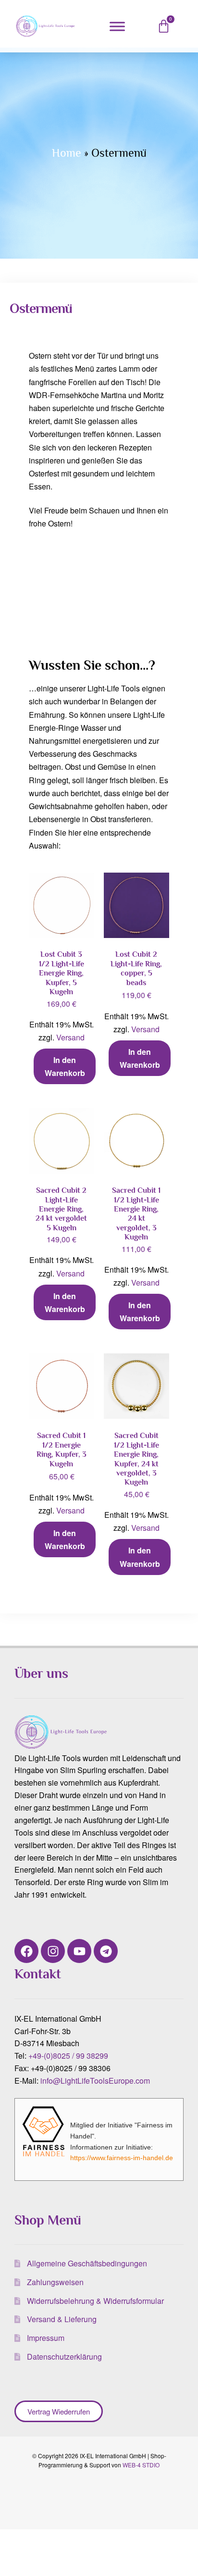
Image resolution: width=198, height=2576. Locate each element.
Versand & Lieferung (62, 2319)
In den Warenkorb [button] (65, 1066)
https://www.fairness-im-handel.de (122, 2158)
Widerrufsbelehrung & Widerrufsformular (95, 2301)
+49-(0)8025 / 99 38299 (68, 2056)
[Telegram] (106, 1951)
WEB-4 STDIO (141, 2465)
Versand (70, 1037)
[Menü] (117, 26)
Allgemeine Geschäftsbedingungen (87, 2263)
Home (67, 153)
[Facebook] (26, 1951)
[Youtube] (79, 1951)
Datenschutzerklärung (64, 2357)
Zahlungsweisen (55, 2282)
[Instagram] (53, 1951)
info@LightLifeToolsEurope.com (95, 2081)
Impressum (46, 2338)
